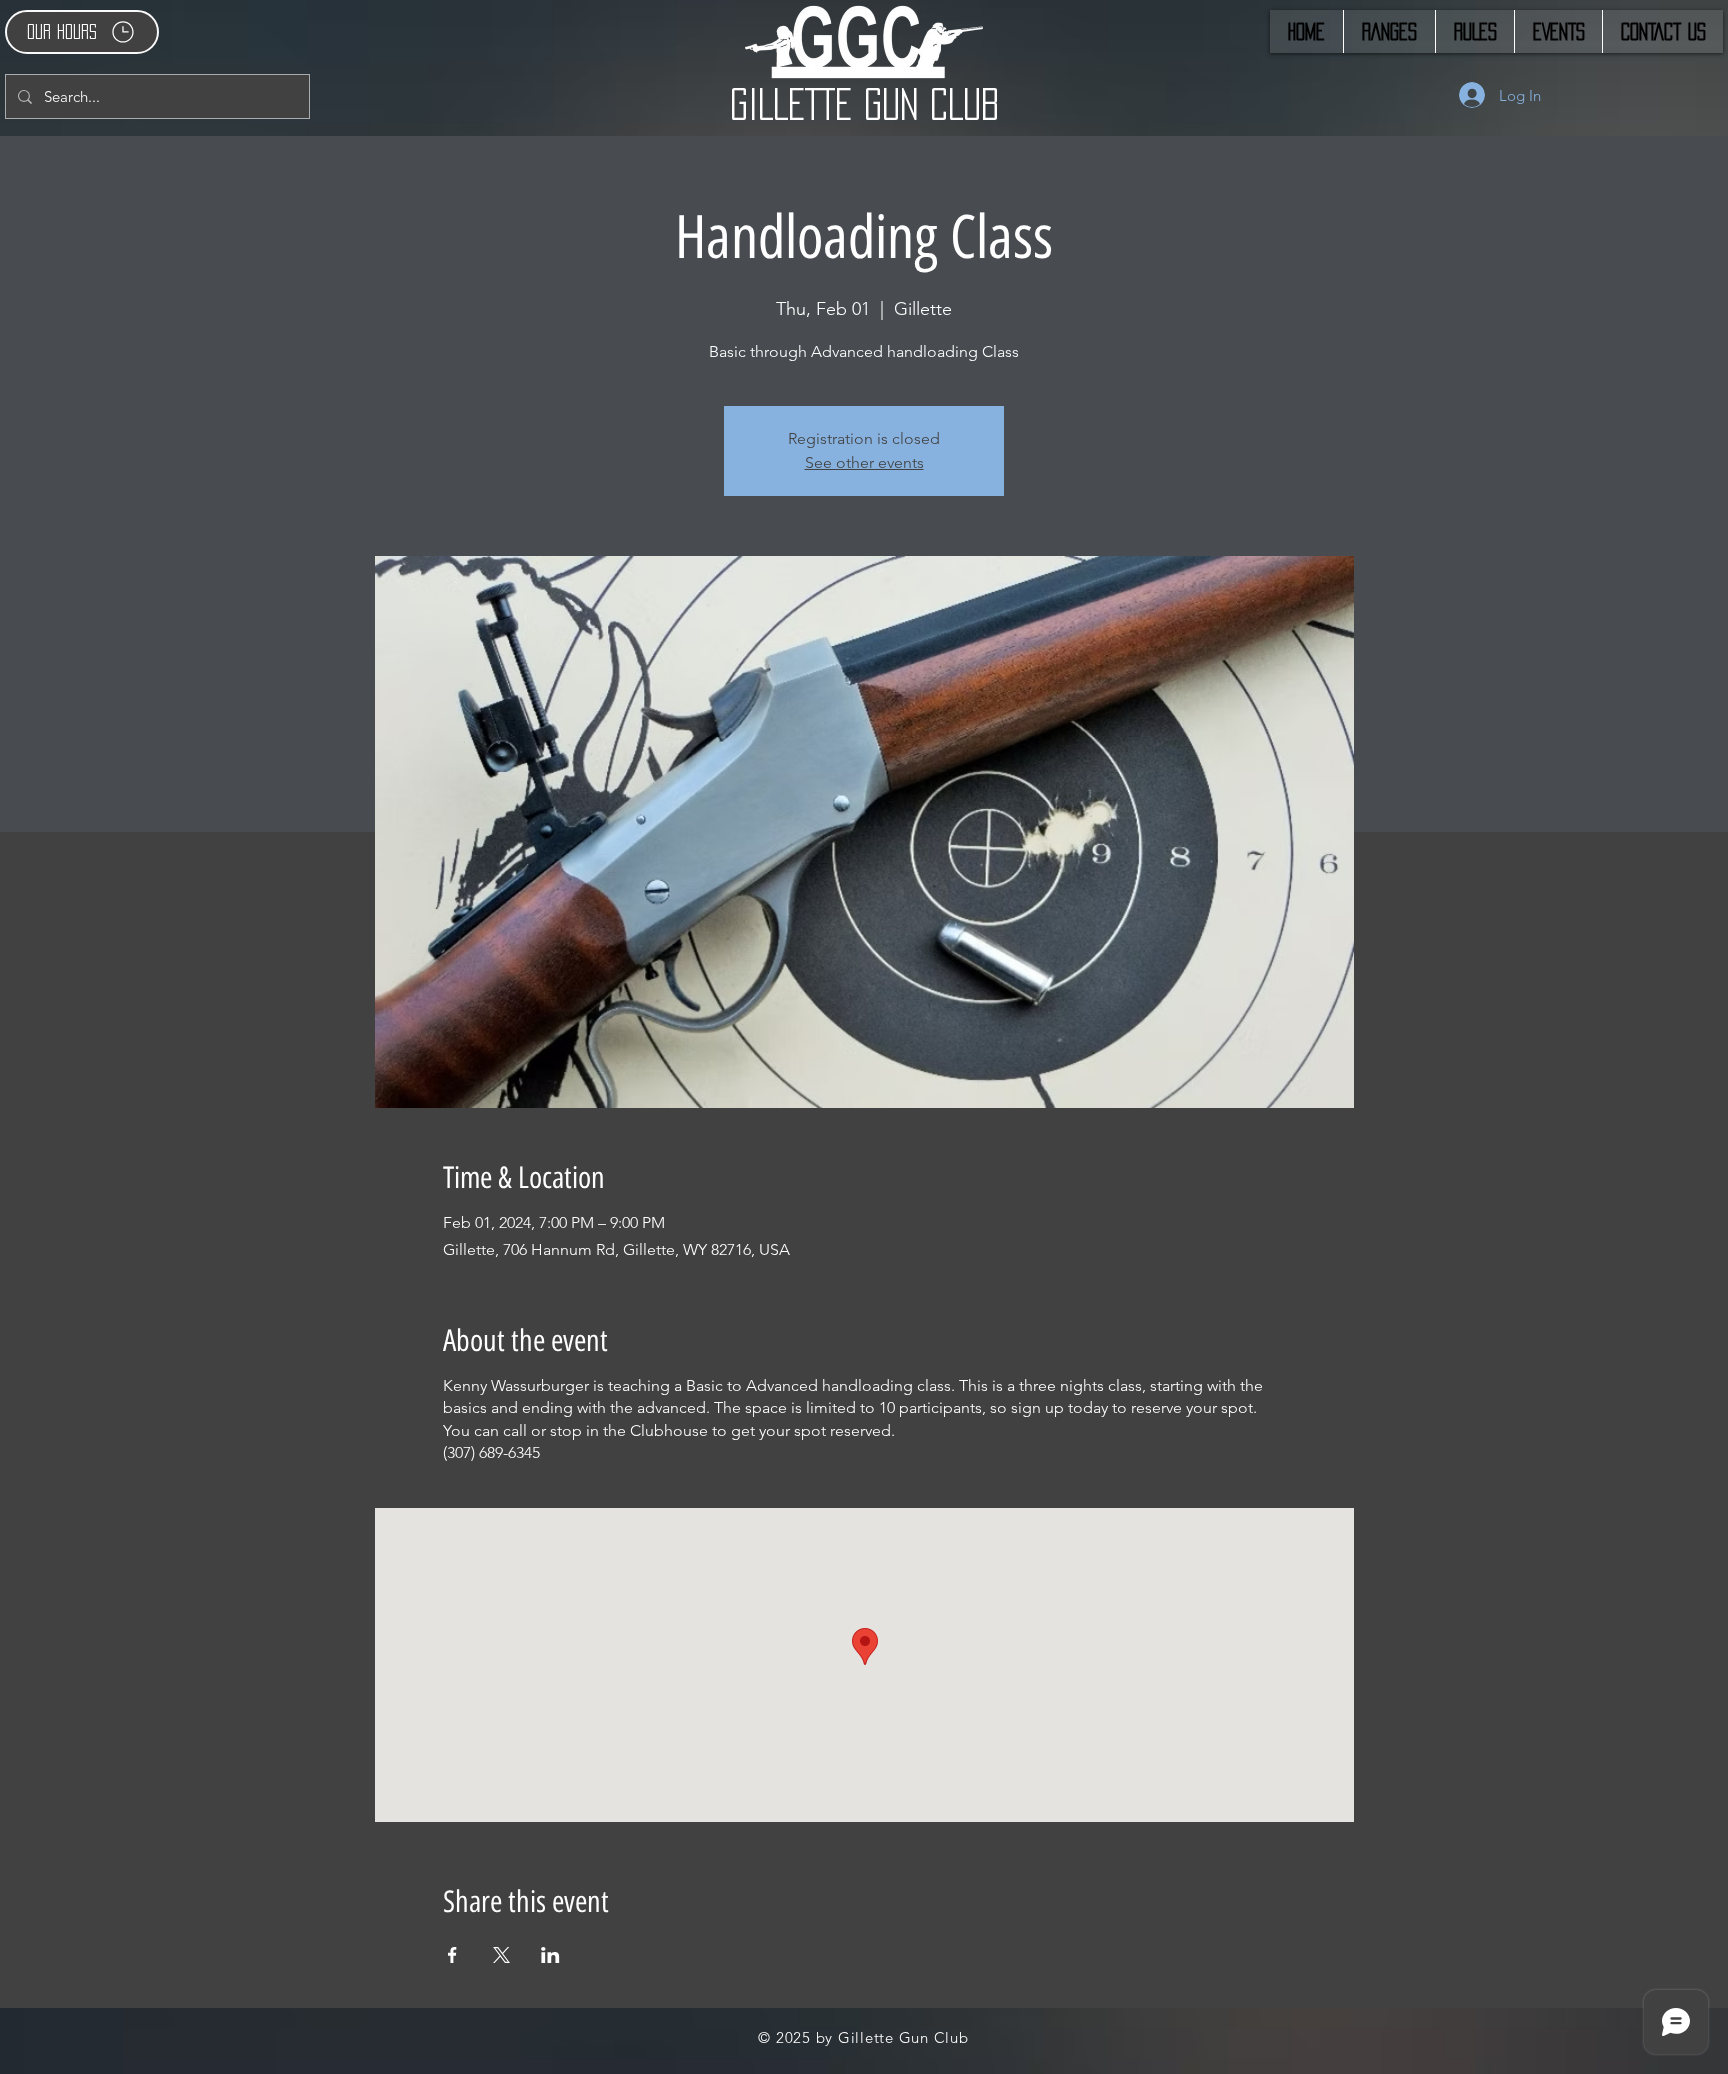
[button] (82, 32)
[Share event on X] (501, 1955)
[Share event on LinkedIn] (550, 1955)
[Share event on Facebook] (452, 1955)
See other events (864, 462)
